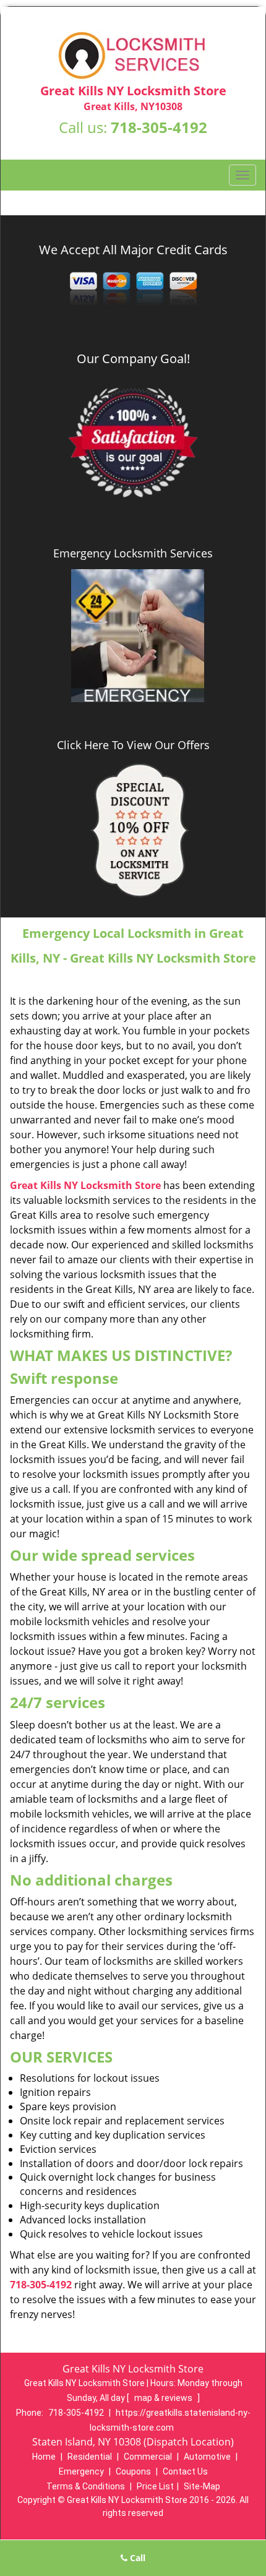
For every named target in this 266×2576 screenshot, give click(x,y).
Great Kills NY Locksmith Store (85, 1185)
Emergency (81, 2471)
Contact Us (185, 2471)
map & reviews (164, 2398)
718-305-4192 (159, 127)
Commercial (148, 2457)
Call (136, 2558)
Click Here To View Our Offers (133, 745)
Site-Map (202, 2486)
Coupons (133, 2471)
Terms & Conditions (86, 2486)
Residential (90, 2457)
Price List (155, 2486)
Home (44, 2457)
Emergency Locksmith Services (133, 553)
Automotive (207, 2457)
